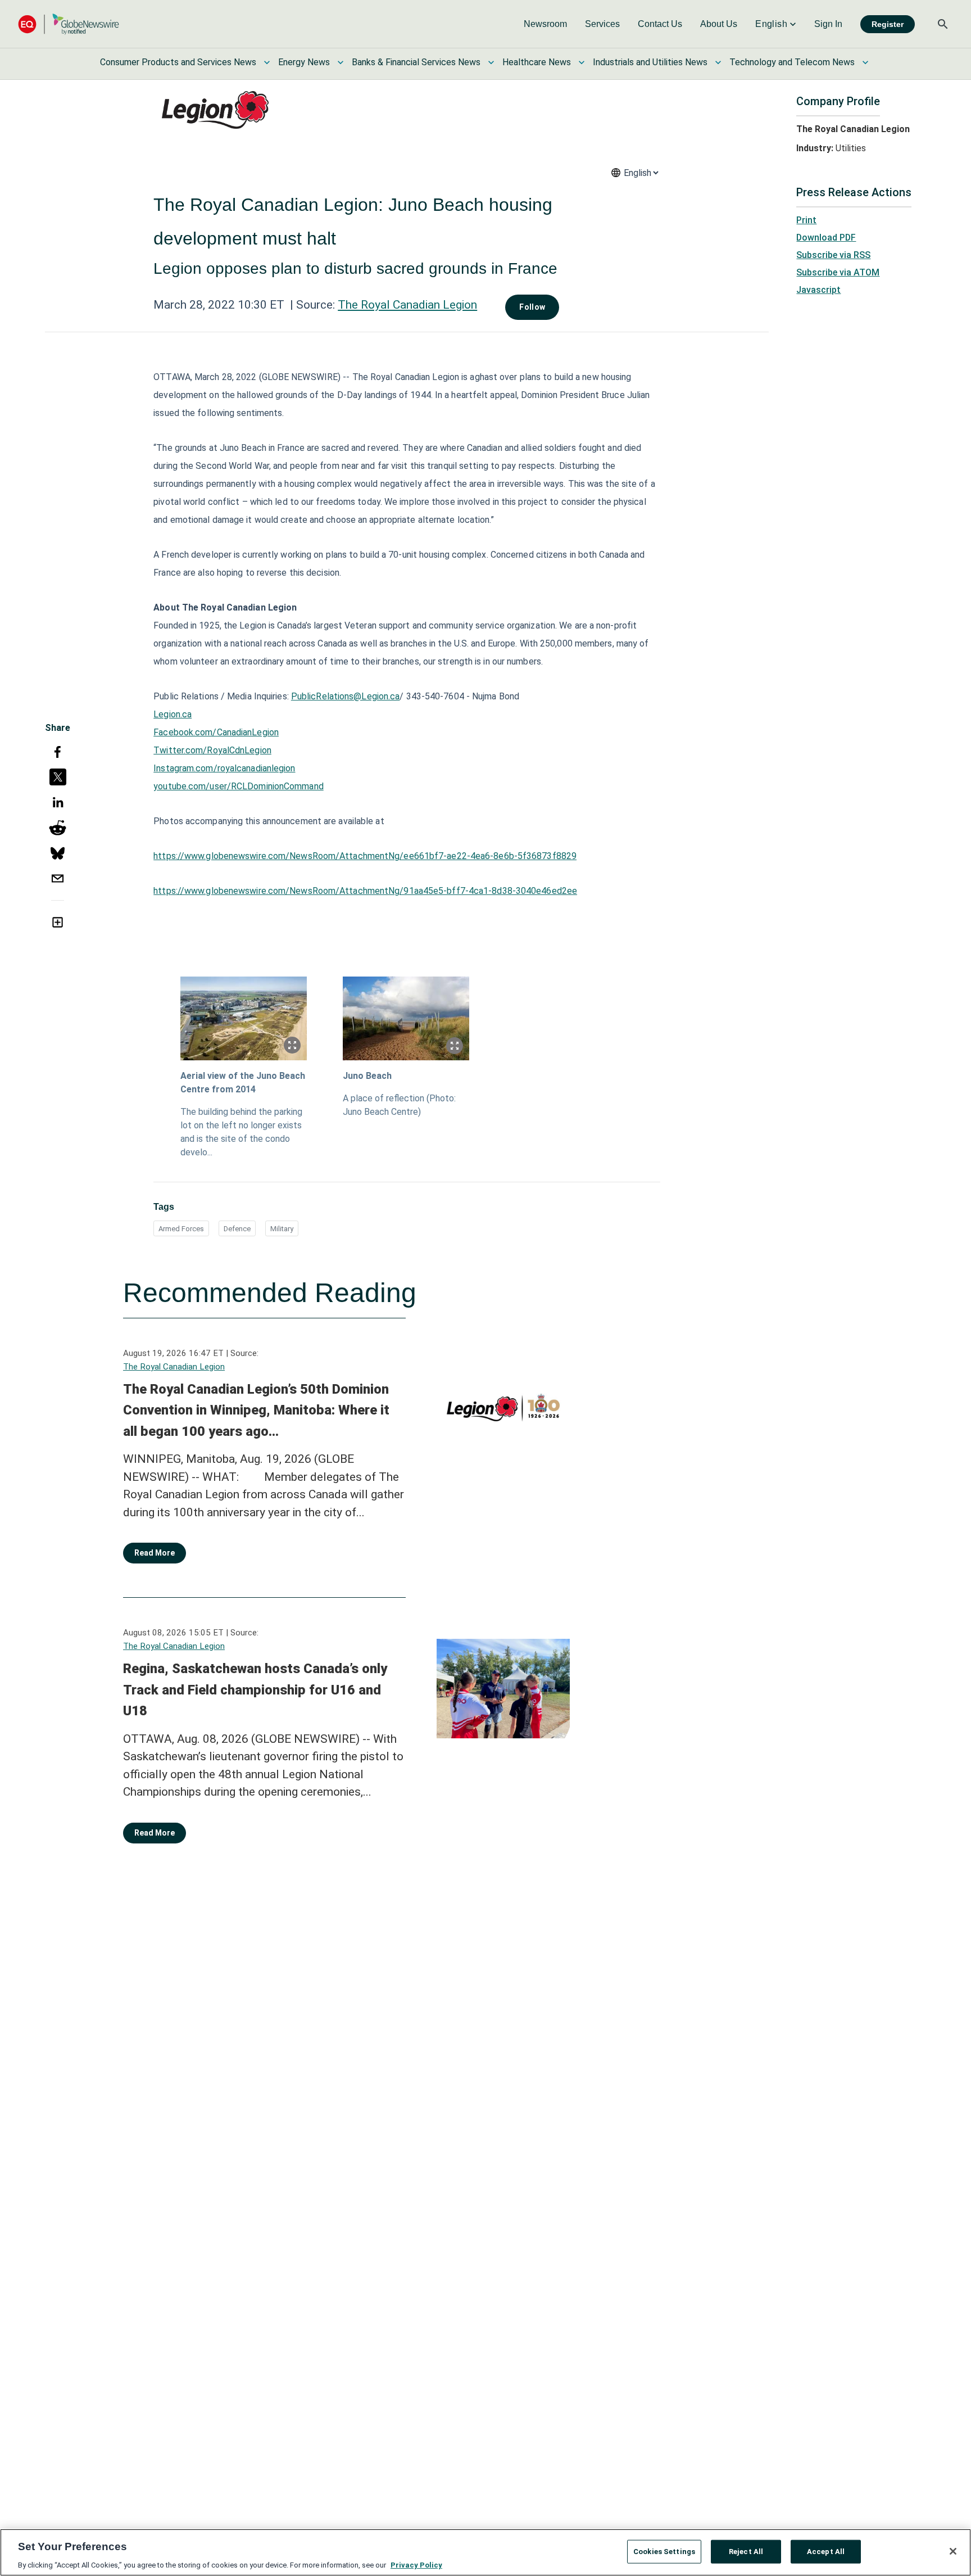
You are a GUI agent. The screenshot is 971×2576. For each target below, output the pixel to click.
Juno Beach (367, 1076)
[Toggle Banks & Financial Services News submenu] (491, 62)
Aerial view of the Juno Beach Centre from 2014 (243, 1083)
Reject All (746, 2551)
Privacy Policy (416, 2564)
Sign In (828, 24)
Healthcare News (537, 62)
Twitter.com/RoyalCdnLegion (212, 750)
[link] (545, 24)
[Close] (953, 2551)
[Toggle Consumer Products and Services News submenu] (267, 62)
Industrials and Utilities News (650, 62)
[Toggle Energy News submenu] (341, 62)
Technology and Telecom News (792, 62)
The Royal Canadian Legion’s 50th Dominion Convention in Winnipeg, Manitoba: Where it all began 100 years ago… (256, 1410)
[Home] (69, 24)
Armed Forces (181, 1229)
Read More (155, 1553)
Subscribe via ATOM (838, 272)
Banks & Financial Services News (416, 62)
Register (888, 24)
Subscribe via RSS (833, 255)
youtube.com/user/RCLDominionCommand (239, 786)
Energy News (304, 62)
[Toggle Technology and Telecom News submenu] (865, 62)
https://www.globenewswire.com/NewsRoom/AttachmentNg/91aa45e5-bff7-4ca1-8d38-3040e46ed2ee (365, 891)
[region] (485, 2552)
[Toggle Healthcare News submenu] (582, 62)
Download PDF (826, 238)
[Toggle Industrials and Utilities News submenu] (718, 62)
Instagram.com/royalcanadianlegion (224, 768)
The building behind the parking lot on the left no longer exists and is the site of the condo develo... (241, 1132)
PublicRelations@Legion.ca (346, 696)
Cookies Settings (664, 2551)
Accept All (826, 2551)
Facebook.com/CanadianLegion (216, 732)
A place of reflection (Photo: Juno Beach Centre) (399, 1105)
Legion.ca (173, 714)
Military (282, 1229)
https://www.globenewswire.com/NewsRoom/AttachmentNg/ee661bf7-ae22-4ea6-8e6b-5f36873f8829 (365, 856)
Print (806, 220)
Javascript (818, 290)
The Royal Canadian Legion (407, 305)
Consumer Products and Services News (178, 62)
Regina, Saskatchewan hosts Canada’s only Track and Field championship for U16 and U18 (255, 1690)
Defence (237, 1229)
